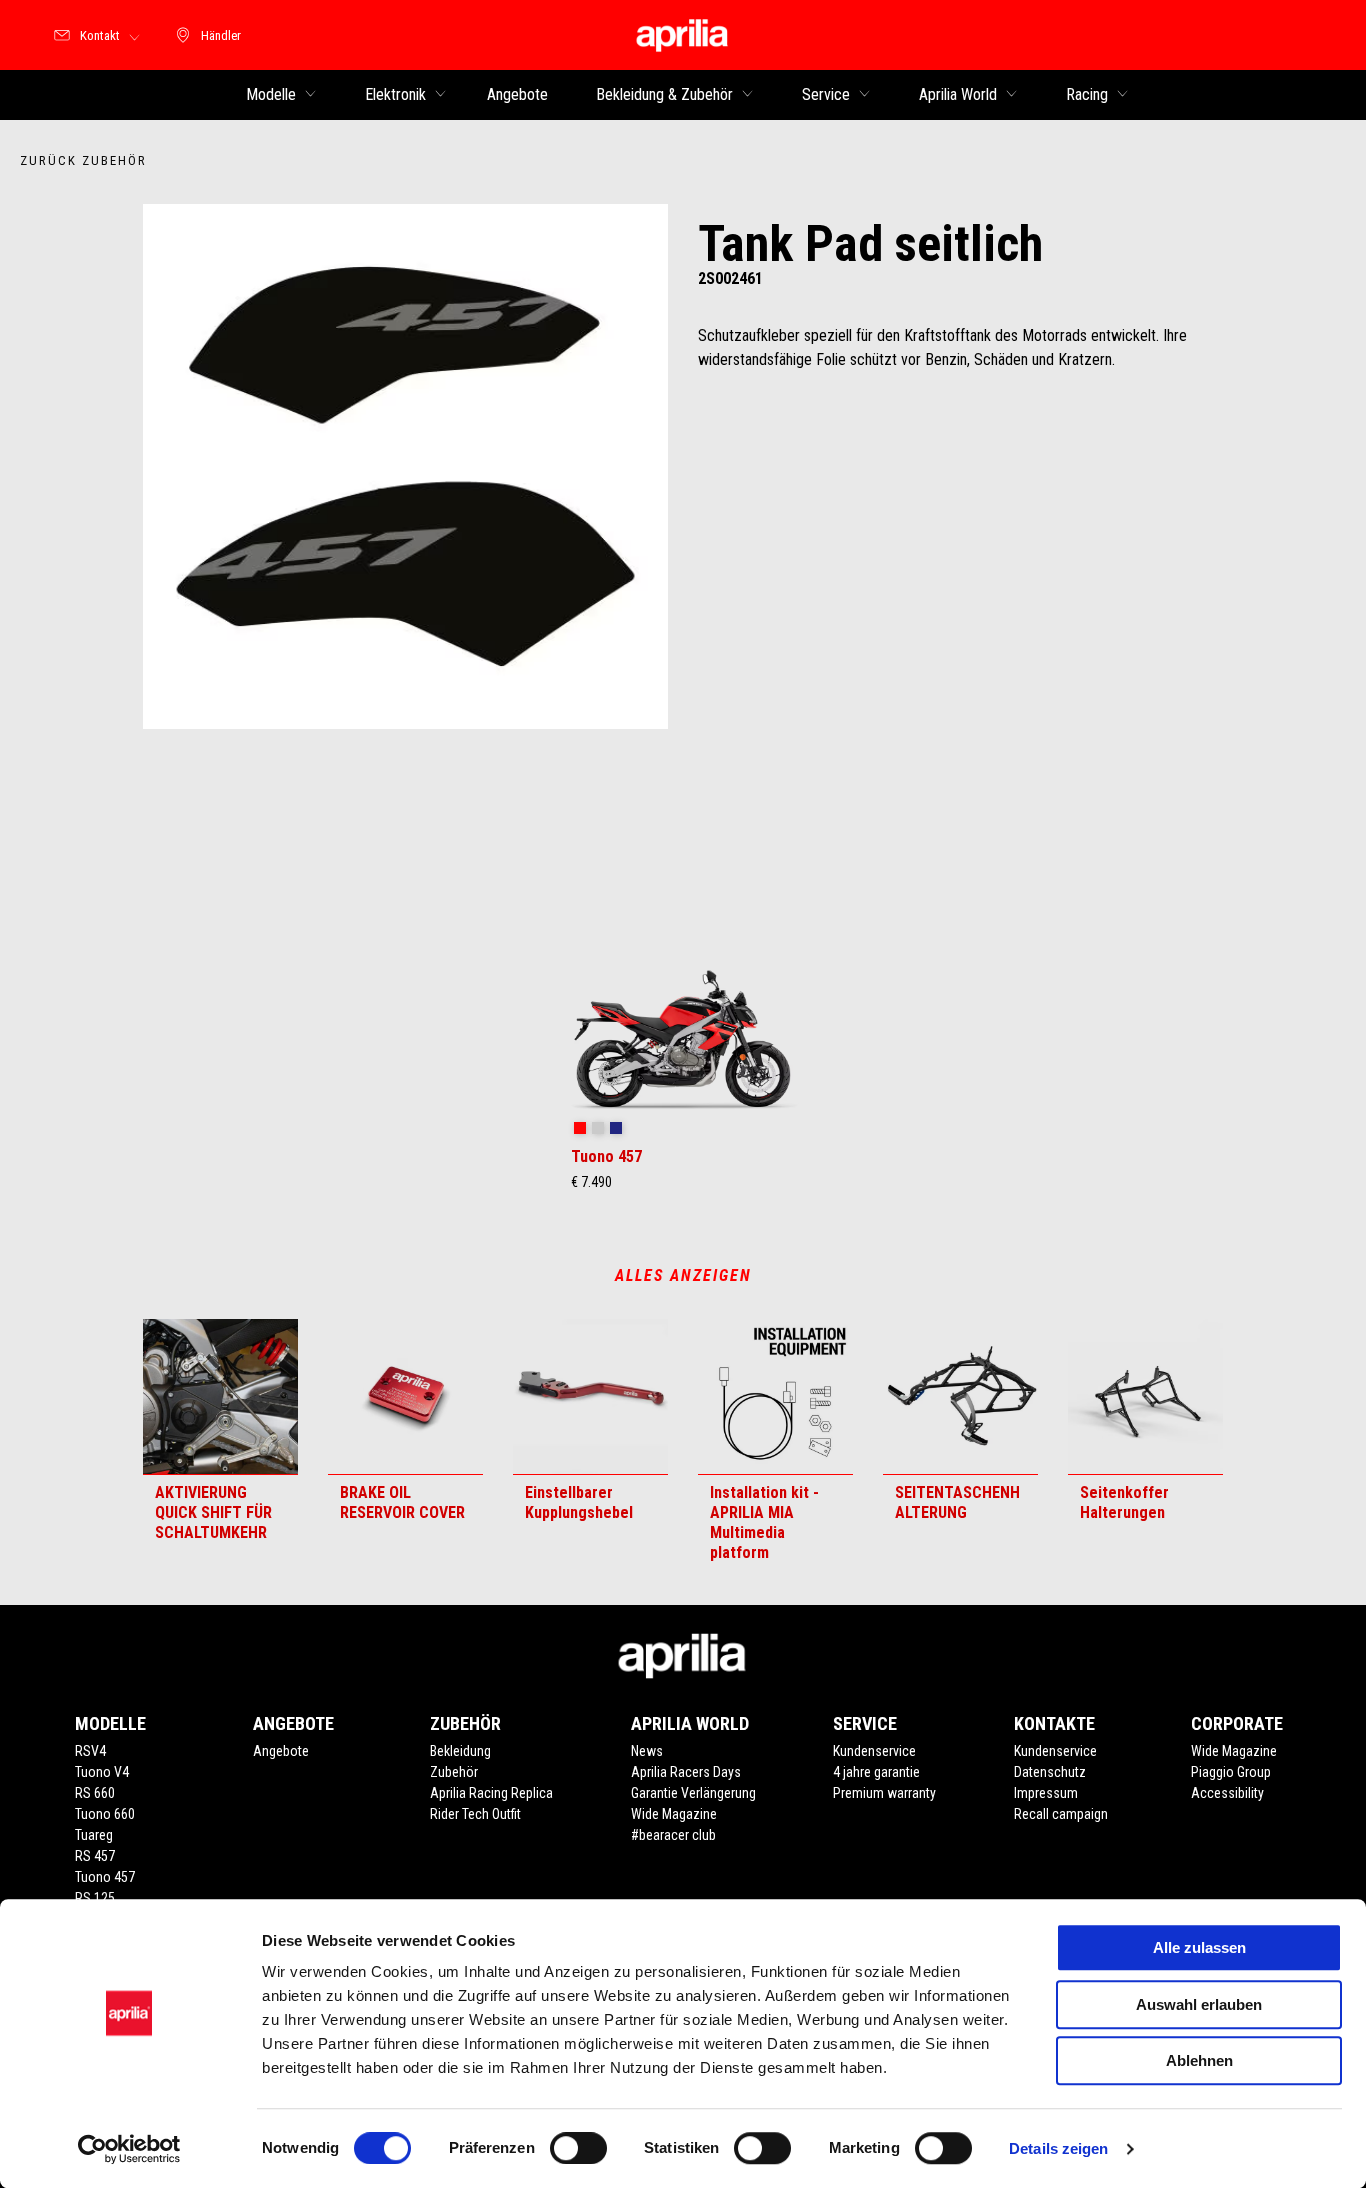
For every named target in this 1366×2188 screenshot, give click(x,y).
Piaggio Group (1231, 1772)
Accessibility (1227, 1793)
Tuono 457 (105, 1877)
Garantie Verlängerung (693, 1793)
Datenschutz (1050, 1772)
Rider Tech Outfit (475, 1814)
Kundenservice (874, 1751)
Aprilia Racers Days (686, 1772)
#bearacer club (673, 1835)
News (647, 1751)
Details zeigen (1058, 2148)
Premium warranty (884, 1793)
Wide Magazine (674, 1814)
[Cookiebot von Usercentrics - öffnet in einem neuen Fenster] (129, 2149)
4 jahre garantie (876, 1772)
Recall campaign (1061, 1814)
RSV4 (90, 1751)
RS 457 (95, 1856)
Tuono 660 (105, 1814)
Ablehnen (1199, 2060)
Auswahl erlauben (1199, 2004)
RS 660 (95, 1793)
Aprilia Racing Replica (491, 1793)
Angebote (281, 1751)
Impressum (1046, 1793)
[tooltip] (580, 1129)
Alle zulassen (1199, 1947)
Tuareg (94, 1835)
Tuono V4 (102, 1772)
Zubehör (454, 1772)
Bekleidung (460, 1751)
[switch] (578, 2148)
